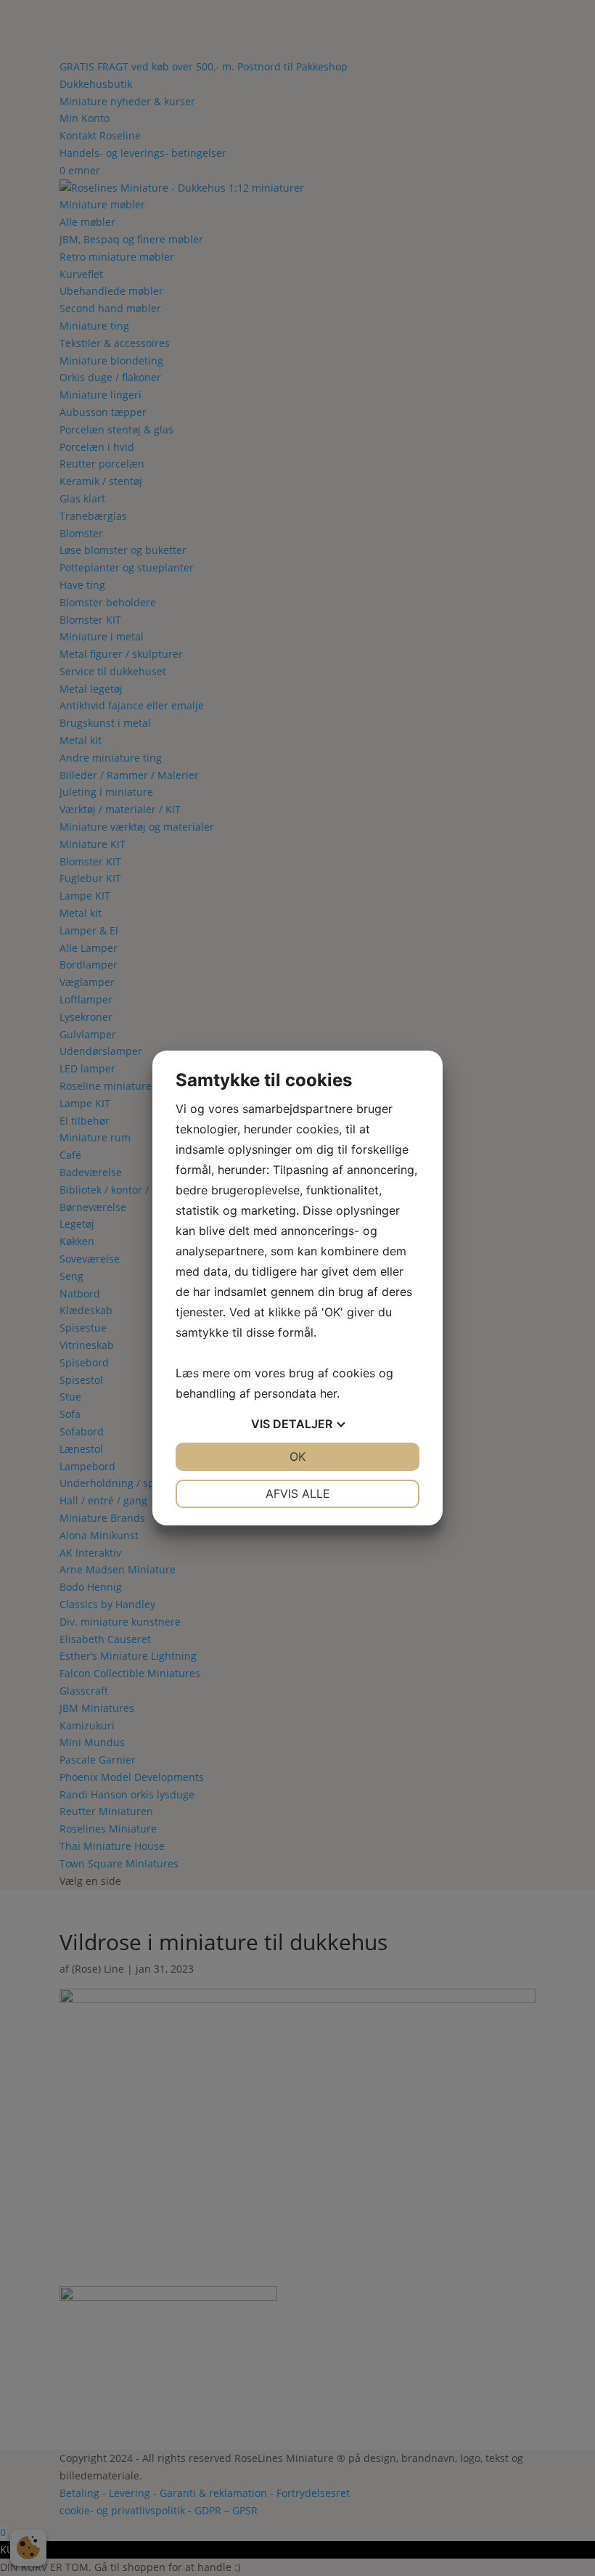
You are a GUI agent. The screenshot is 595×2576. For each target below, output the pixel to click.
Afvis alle (298, 1493)
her (328, 1393)
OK (297, 1456)
